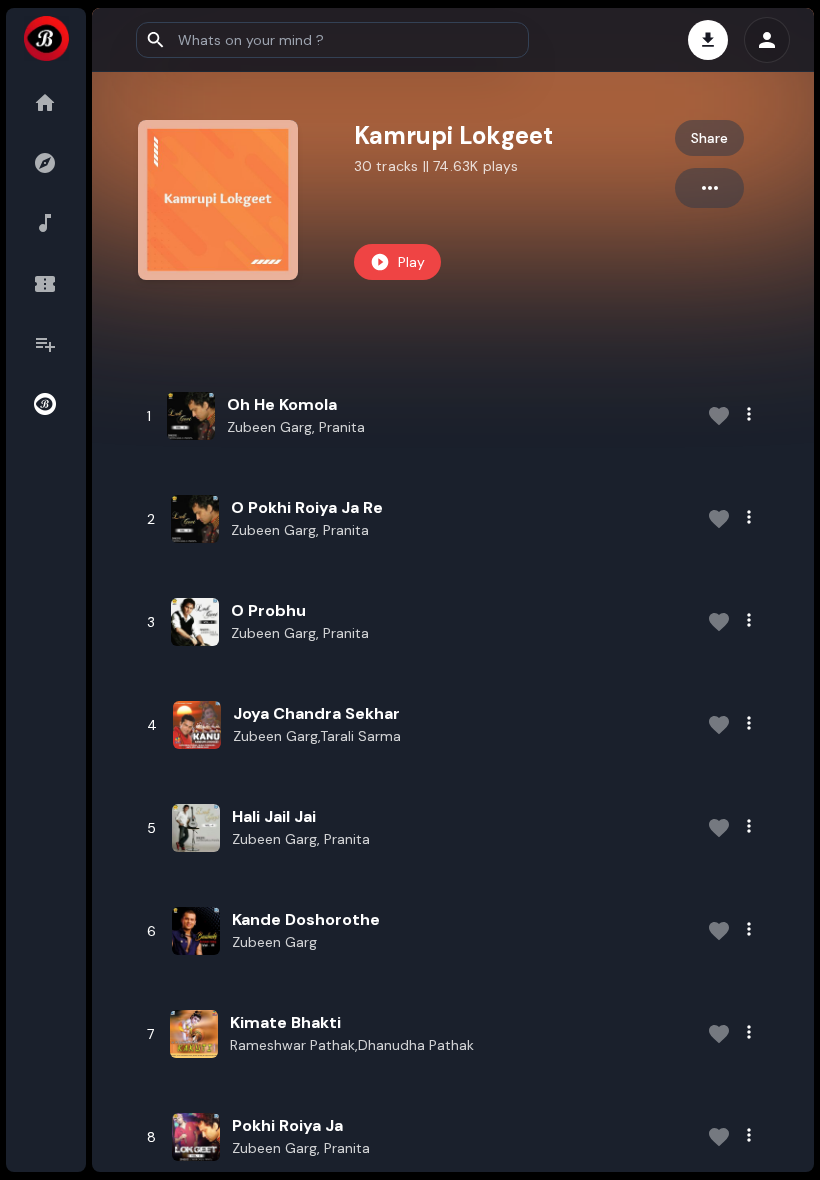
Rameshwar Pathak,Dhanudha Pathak (352, 1045)
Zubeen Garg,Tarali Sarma (317, 736)
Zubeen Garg (274, 942)
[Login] (767, 40)
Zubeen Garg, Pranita (296, 427)
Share (709, 138)
